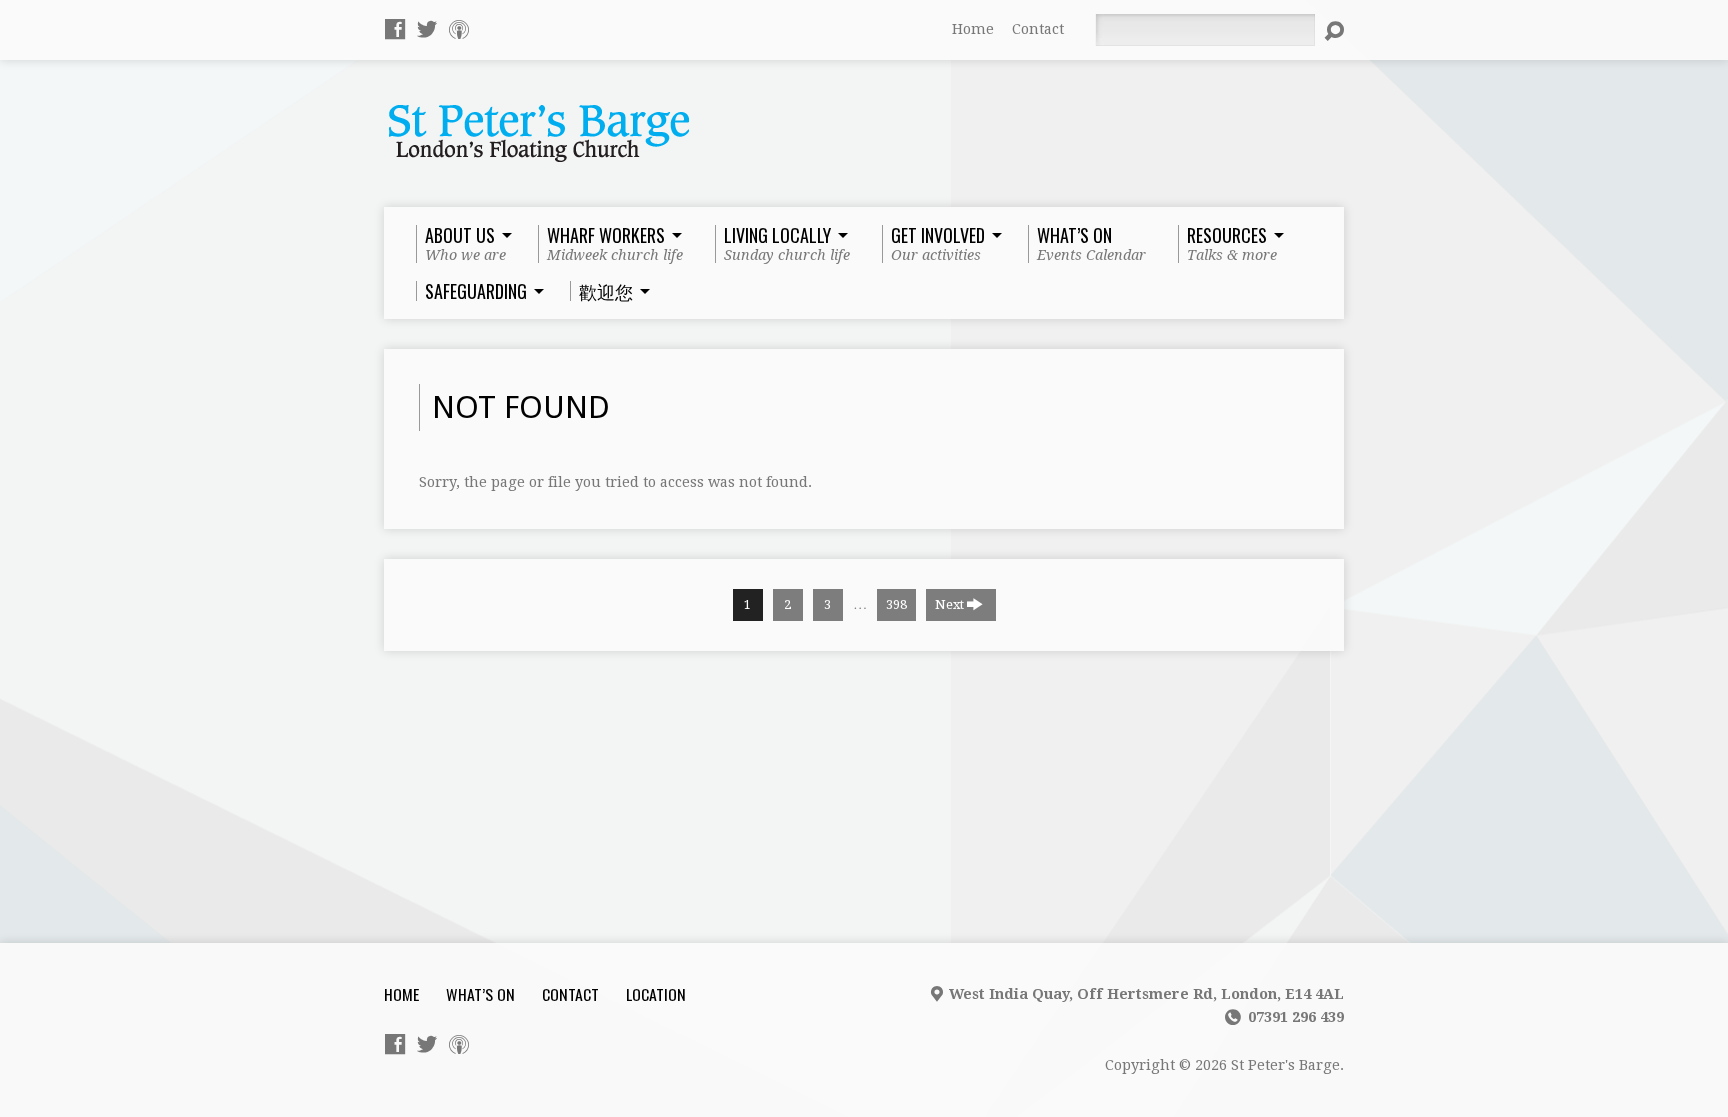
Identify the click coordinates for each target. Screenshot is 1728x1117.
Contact (1038, 29)
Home (973, 29)
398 (896, 604)
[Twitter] (427, 29)
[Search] (1334, 31)
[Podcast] (459, 29)
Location (656, 994)
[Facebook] (395, 29)
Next (951, 604)
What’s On (480, 994)
